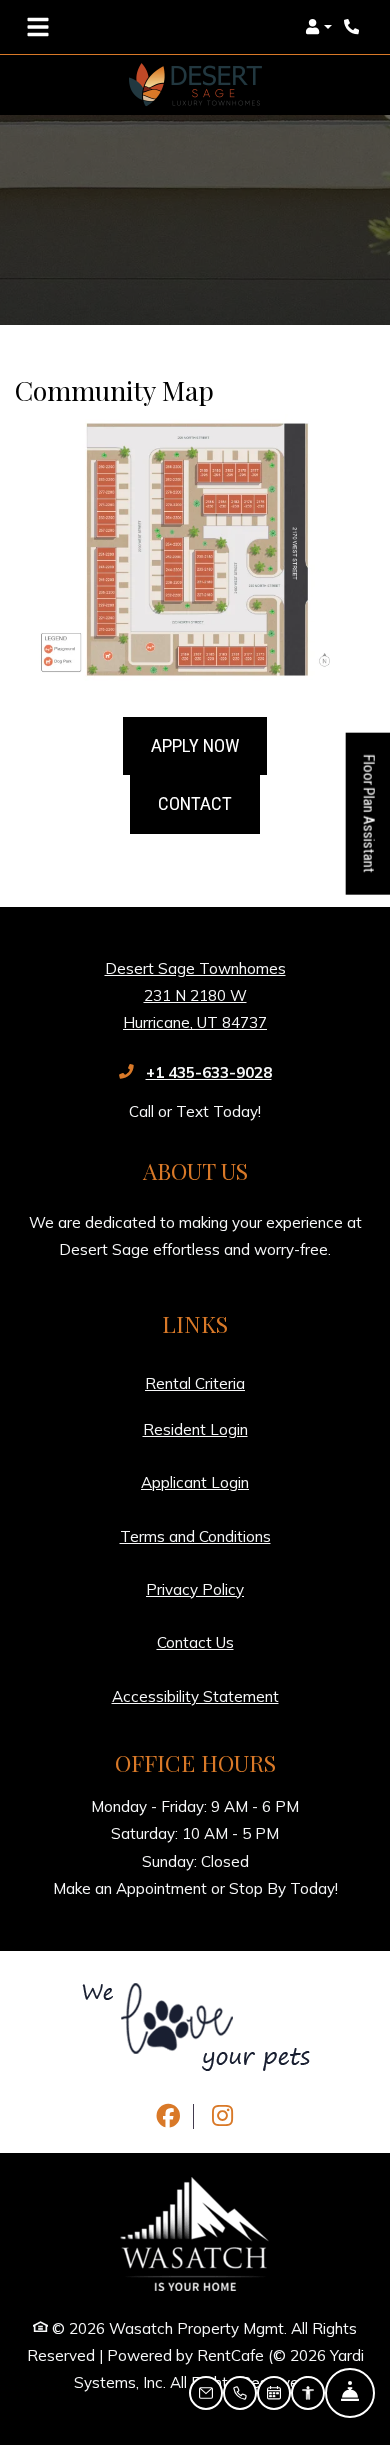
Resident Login (195, 1429)
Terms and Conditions (195, 1536)
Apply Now (195, 745)
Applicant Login (195, 1482)
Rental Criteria (195, 1383)
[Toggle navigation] (38, 27)
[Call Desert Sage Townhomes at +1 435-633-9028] (354, 27)
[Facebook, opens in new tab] (168, 2116)
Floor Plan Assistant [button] (369, 824)
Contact (195, 803)
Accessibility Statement (195, 1696)
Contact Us (195, 1642)
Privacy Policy (195, 1589)
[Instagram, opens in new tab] (223, 2116)
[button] (318, 27)
